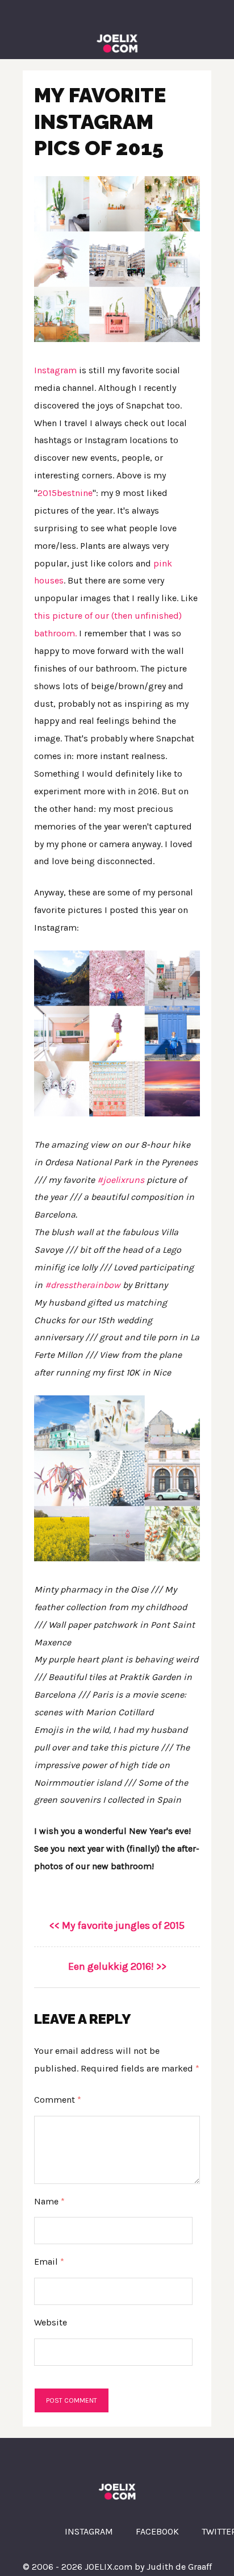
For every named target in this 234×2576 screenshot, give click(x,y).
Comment (58, 2100)
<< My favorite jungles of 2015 (117, 1925)
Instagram (55, 370)
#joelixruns (121, 1180)
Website (51, 2322)
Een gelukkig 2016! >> (117, 1966)
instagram (89, 2531)
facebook (157, 2531)
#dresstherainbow (83, 1285)
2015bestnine (65, 493)
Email (49, 2262)
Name (49, 2201)
